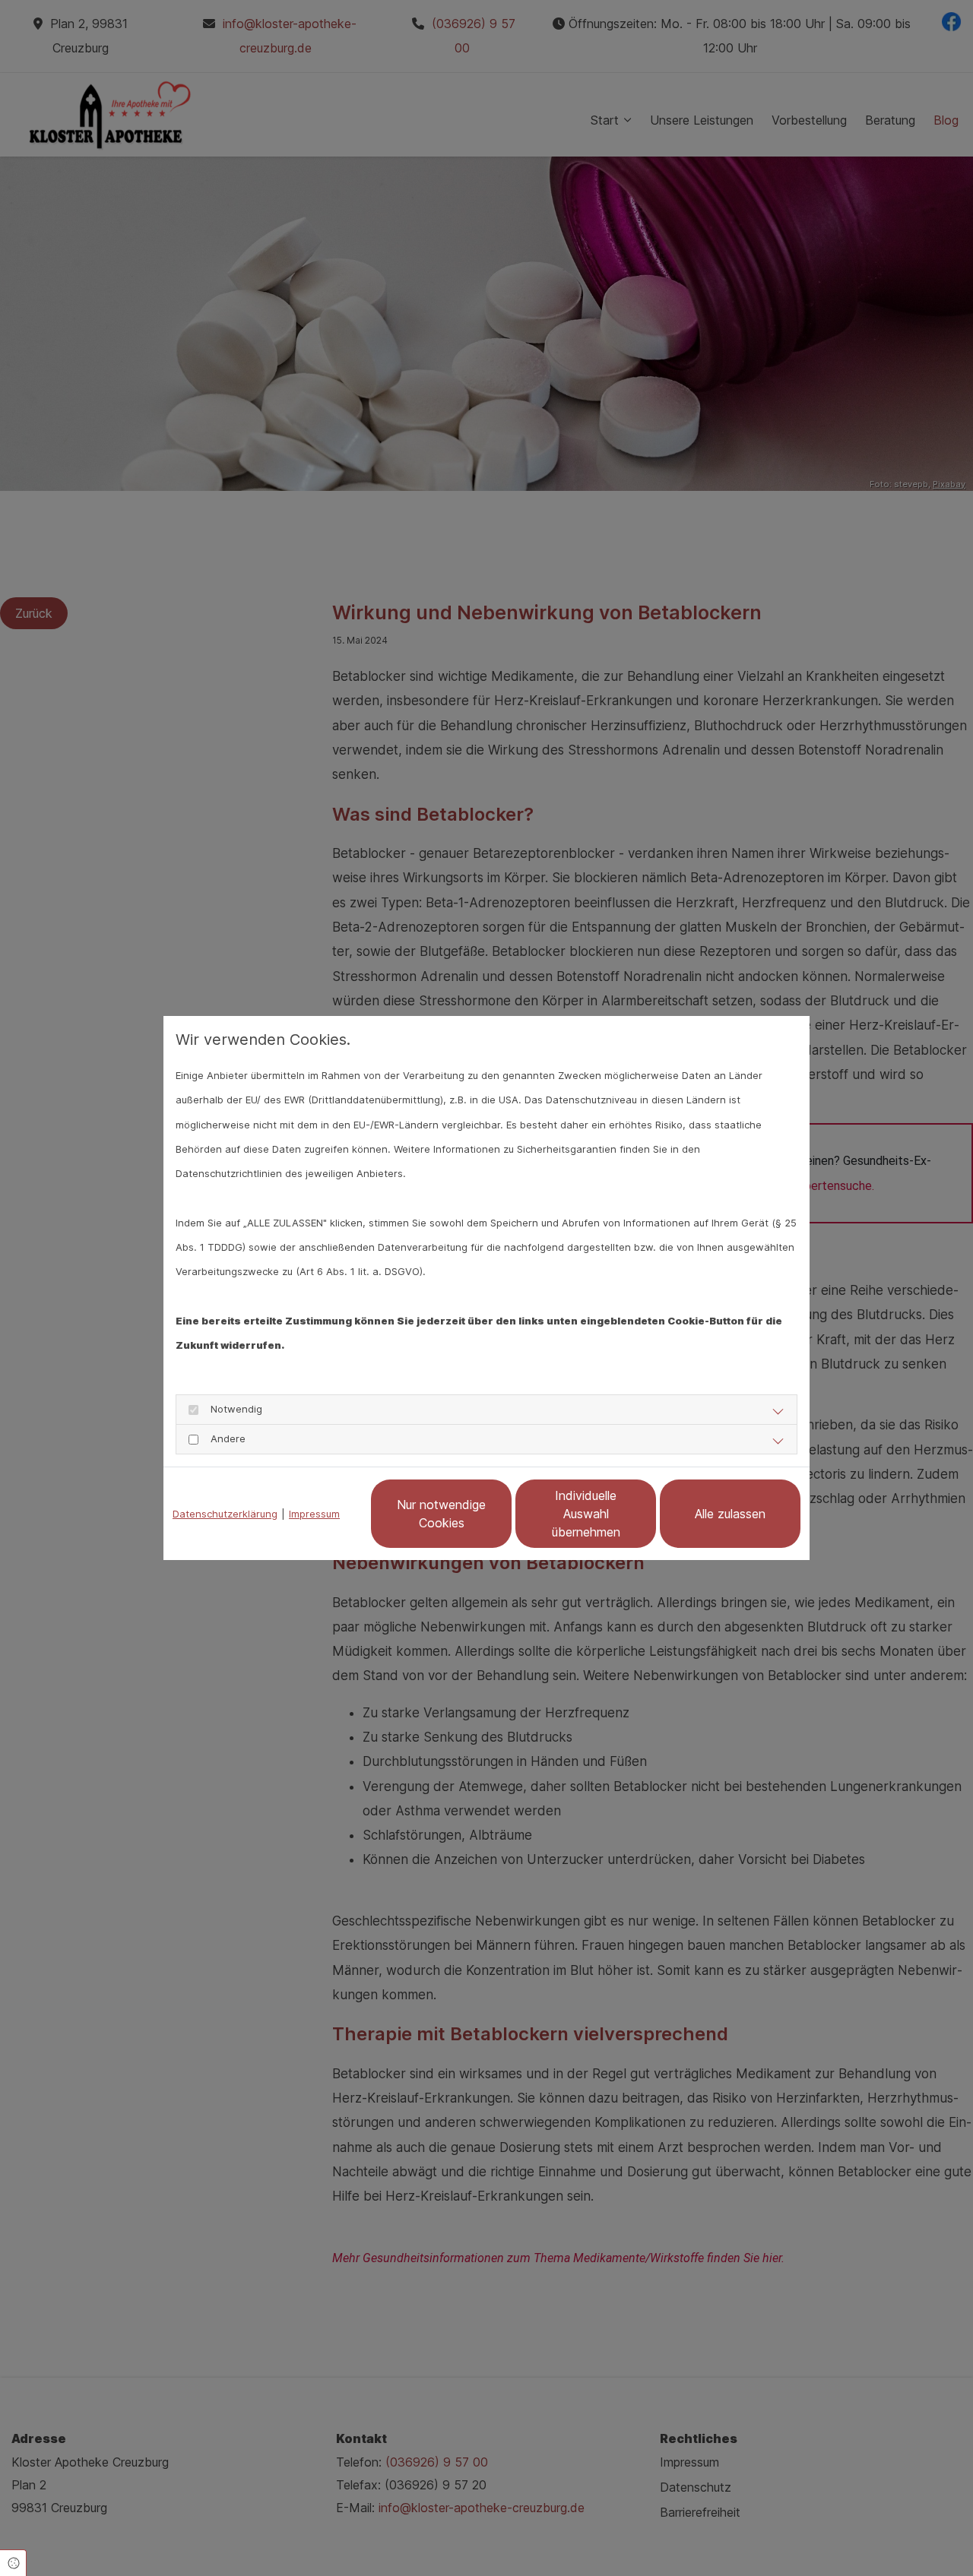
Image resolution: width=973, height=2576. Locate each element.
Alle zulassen (730, 1514)
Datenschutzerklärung (225, 1514)
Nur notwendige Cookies (441, 1514)
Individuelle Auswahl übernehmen (586, 1514)
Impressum (314, 1514)
